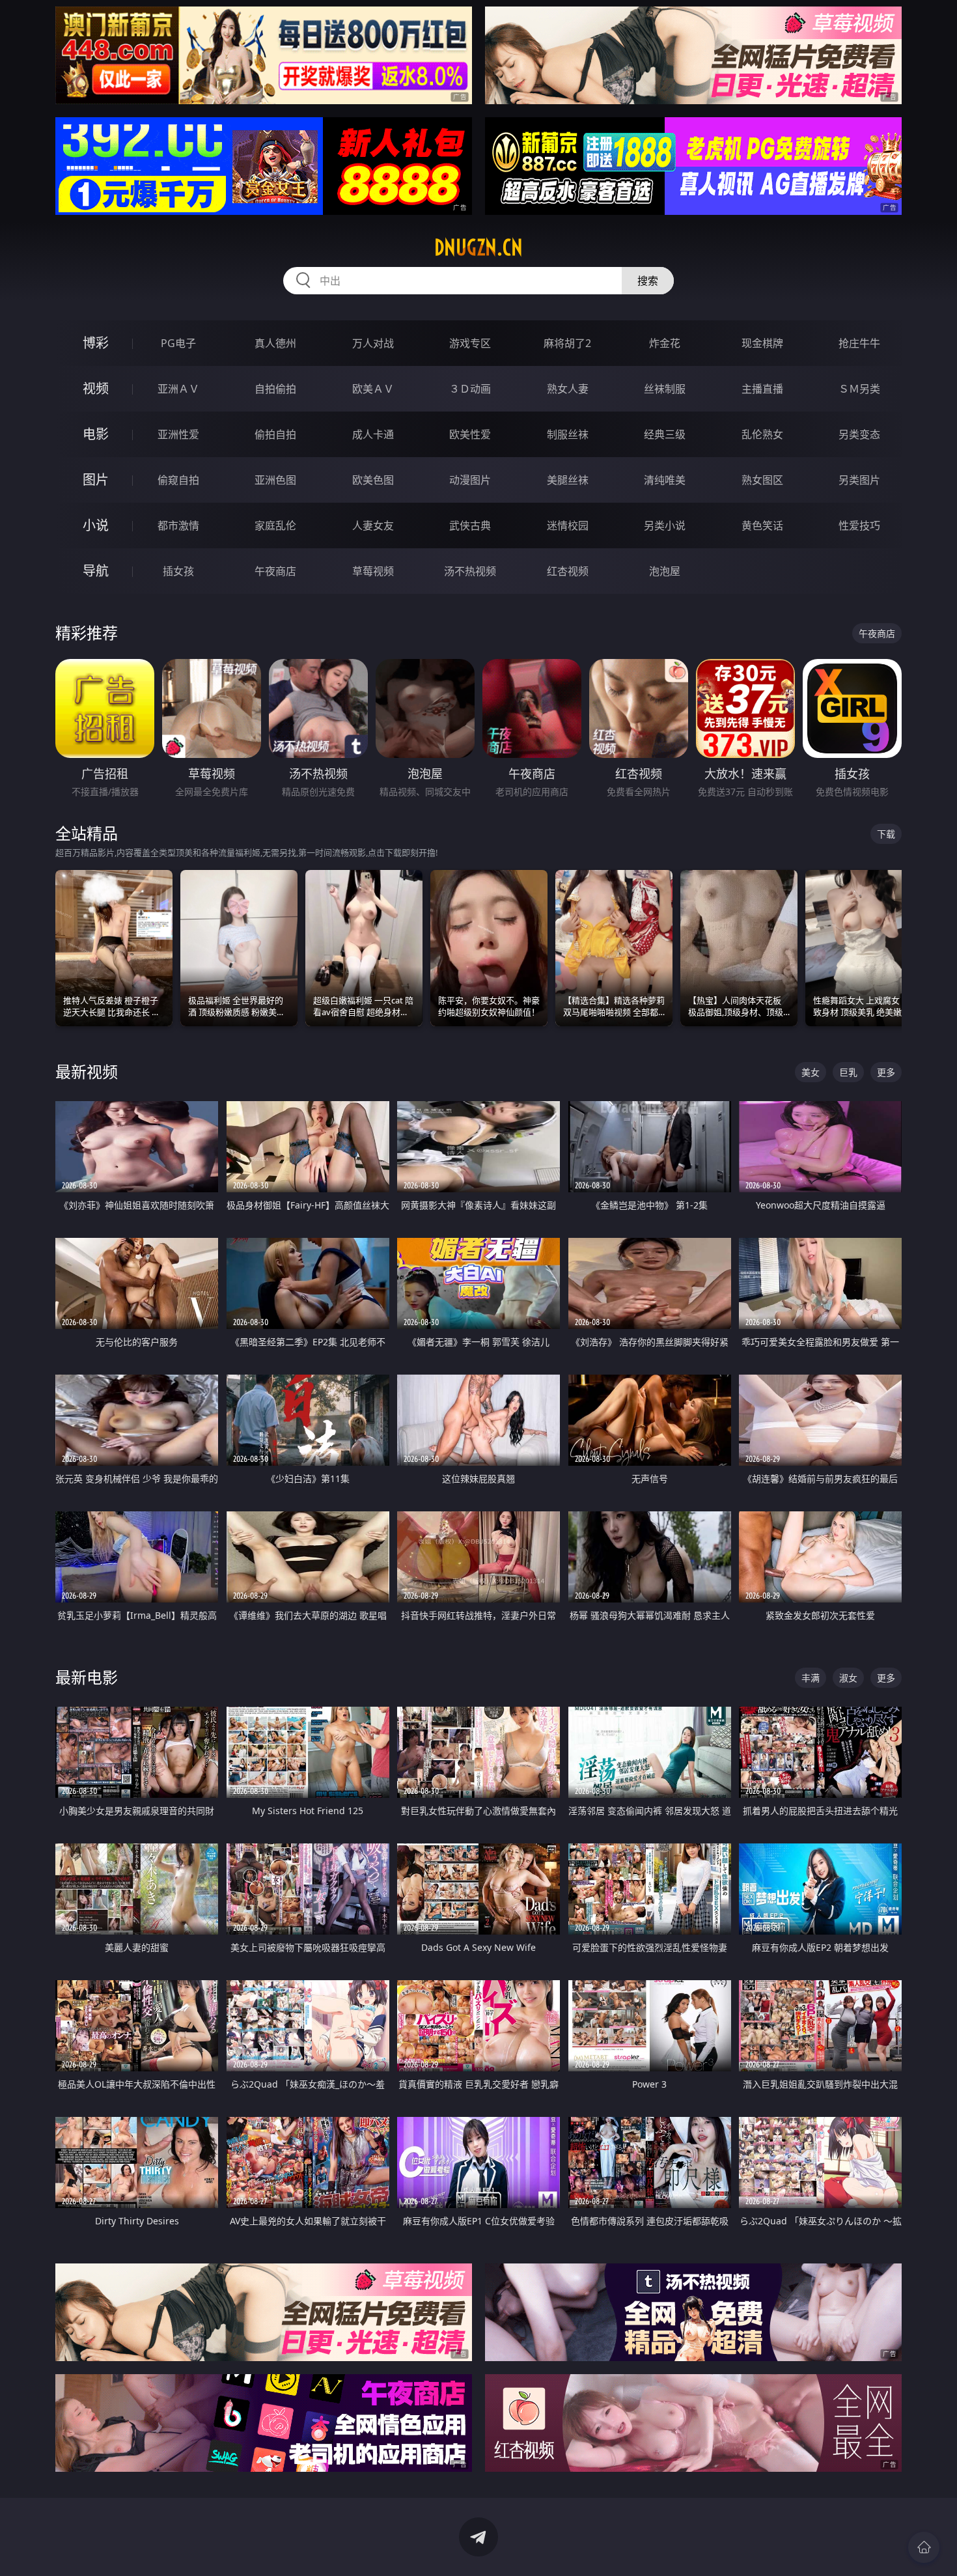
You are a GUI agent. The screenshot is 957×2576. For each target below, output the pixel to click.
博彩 (96, 343)
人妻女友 (373, 525)
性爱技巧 (859, 525)
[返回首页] (924, 2547)
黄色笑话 (762, 525)
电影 (96, 434)
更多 (886, 1072)
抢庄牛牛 (859, 343)
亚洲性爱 (178, 434)
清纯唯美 (665, 480)
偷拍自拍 (275, 434)
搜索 (648, 281)
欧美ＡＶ (373, 389)
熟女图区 (762, 480)
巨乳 (848, 1072)
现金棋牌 (762, 343)
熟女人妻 (568, 389)
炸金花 (665, 343)
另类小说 (665, 525)
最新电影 (87, 1677)
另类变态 (859, 434)
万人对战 (373, 343)
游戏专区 (470, 343)
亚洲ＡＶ (178, 389)
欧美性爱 (470, 434)
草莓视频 (373, 571)
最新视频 (87, 1071)
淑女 (848, 1678)
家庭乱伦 (275, 525)
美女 (811, 1072)
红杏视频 (568, 571)
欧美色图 (373, 480)
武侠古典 (470, 525)
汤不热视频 (470, 571)
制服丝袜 (568, 434)
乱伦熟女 (762, 434)
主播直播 (762, 389)
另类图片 (859, 480)
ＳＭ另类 (859, 389)
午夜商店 (275, 571)
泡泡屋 (665, 571)
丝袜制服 (665, 389)
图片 (96, 480)
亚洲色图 (275, 480)
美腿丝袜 (568, 480)
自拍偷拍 (275, 389)
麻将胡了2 (567, 343)
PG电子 (178, 343)
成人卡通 (373, 434)
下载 (886, 834)
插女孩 (178, 571)
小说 (96, 525)
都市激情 (178, 525)
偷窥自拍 (178, 480)
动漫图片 (470, 480)
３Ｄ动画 (470, 389)
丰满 (811, 1678)
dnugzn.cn (478, 247)
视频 (96, 388)
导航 (96, 571)
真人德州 (275, 343)
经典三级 (665, 434)
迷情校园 (568, 525)
